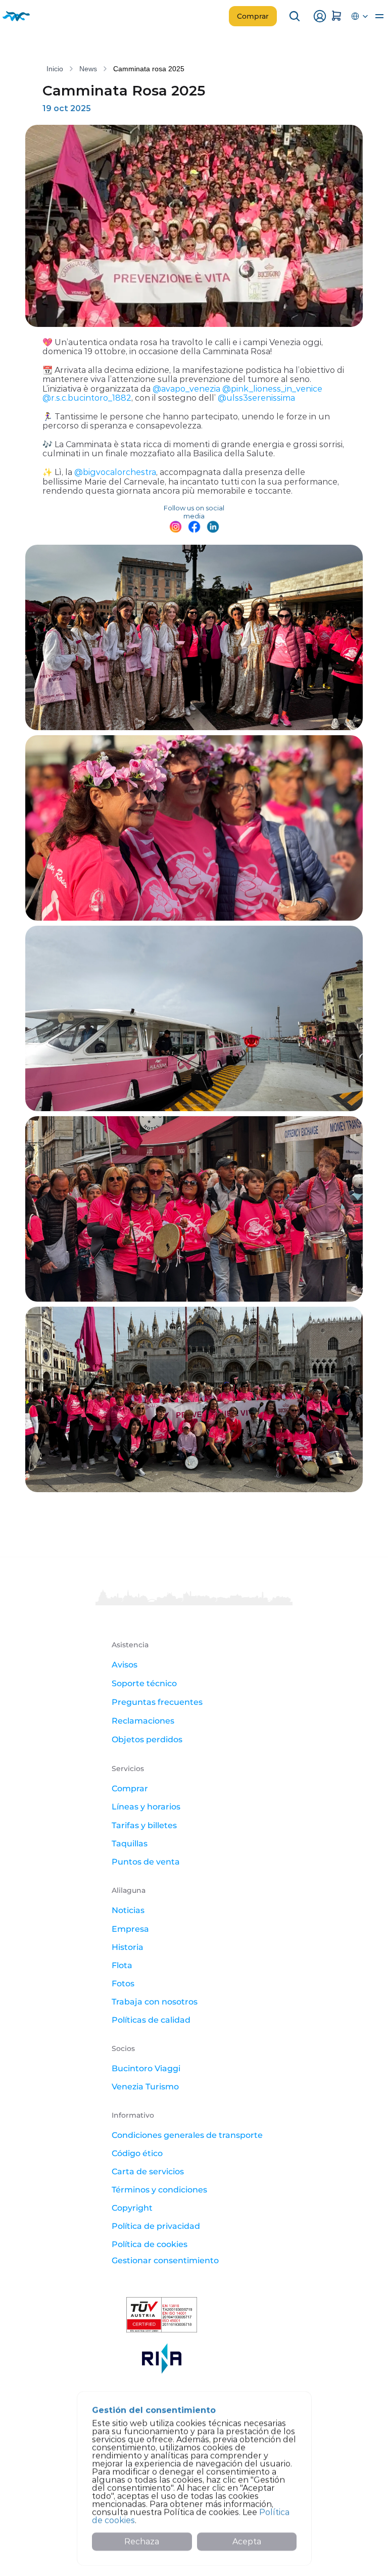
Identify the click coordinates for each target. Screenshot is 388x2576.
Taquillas (130, 1844)
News (88, 69)
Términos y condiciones (159, 2190)
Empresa (130, 1929)
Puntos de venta (146, 1862)
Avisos (125, 1665)
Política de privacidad (156, 2226)
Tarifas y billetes (144, 1825)
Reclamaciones (144, 1721)
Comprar (130, 1788)
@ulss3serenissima (256, 398)
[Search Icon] (295, 16)
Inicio (55, 69)
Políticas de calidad (151, 2020)
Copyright (132, 2208)
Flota (122, 1965)
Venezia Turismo (145, 2087)
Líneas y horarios (146, 1807)
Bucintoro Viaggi (146, 2068)
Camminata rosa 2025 (149, 69)
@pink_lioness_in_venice (272, 389)
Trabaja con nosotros (155, 2002)
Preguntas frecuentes (157, 1702)
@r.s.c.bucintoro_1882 (87, 398)
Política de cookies (150, 2244)
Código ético (137, 2153)
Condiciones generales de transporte (187, 2135)
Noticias (128, 1910)
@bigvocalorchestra (115, 472)
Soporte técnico (144, 1683)
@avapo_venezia (186, 389)
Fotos (123, 1984)
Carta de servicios (148, 2172)
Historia (128, 1947)
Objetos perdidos (147, 1739)
